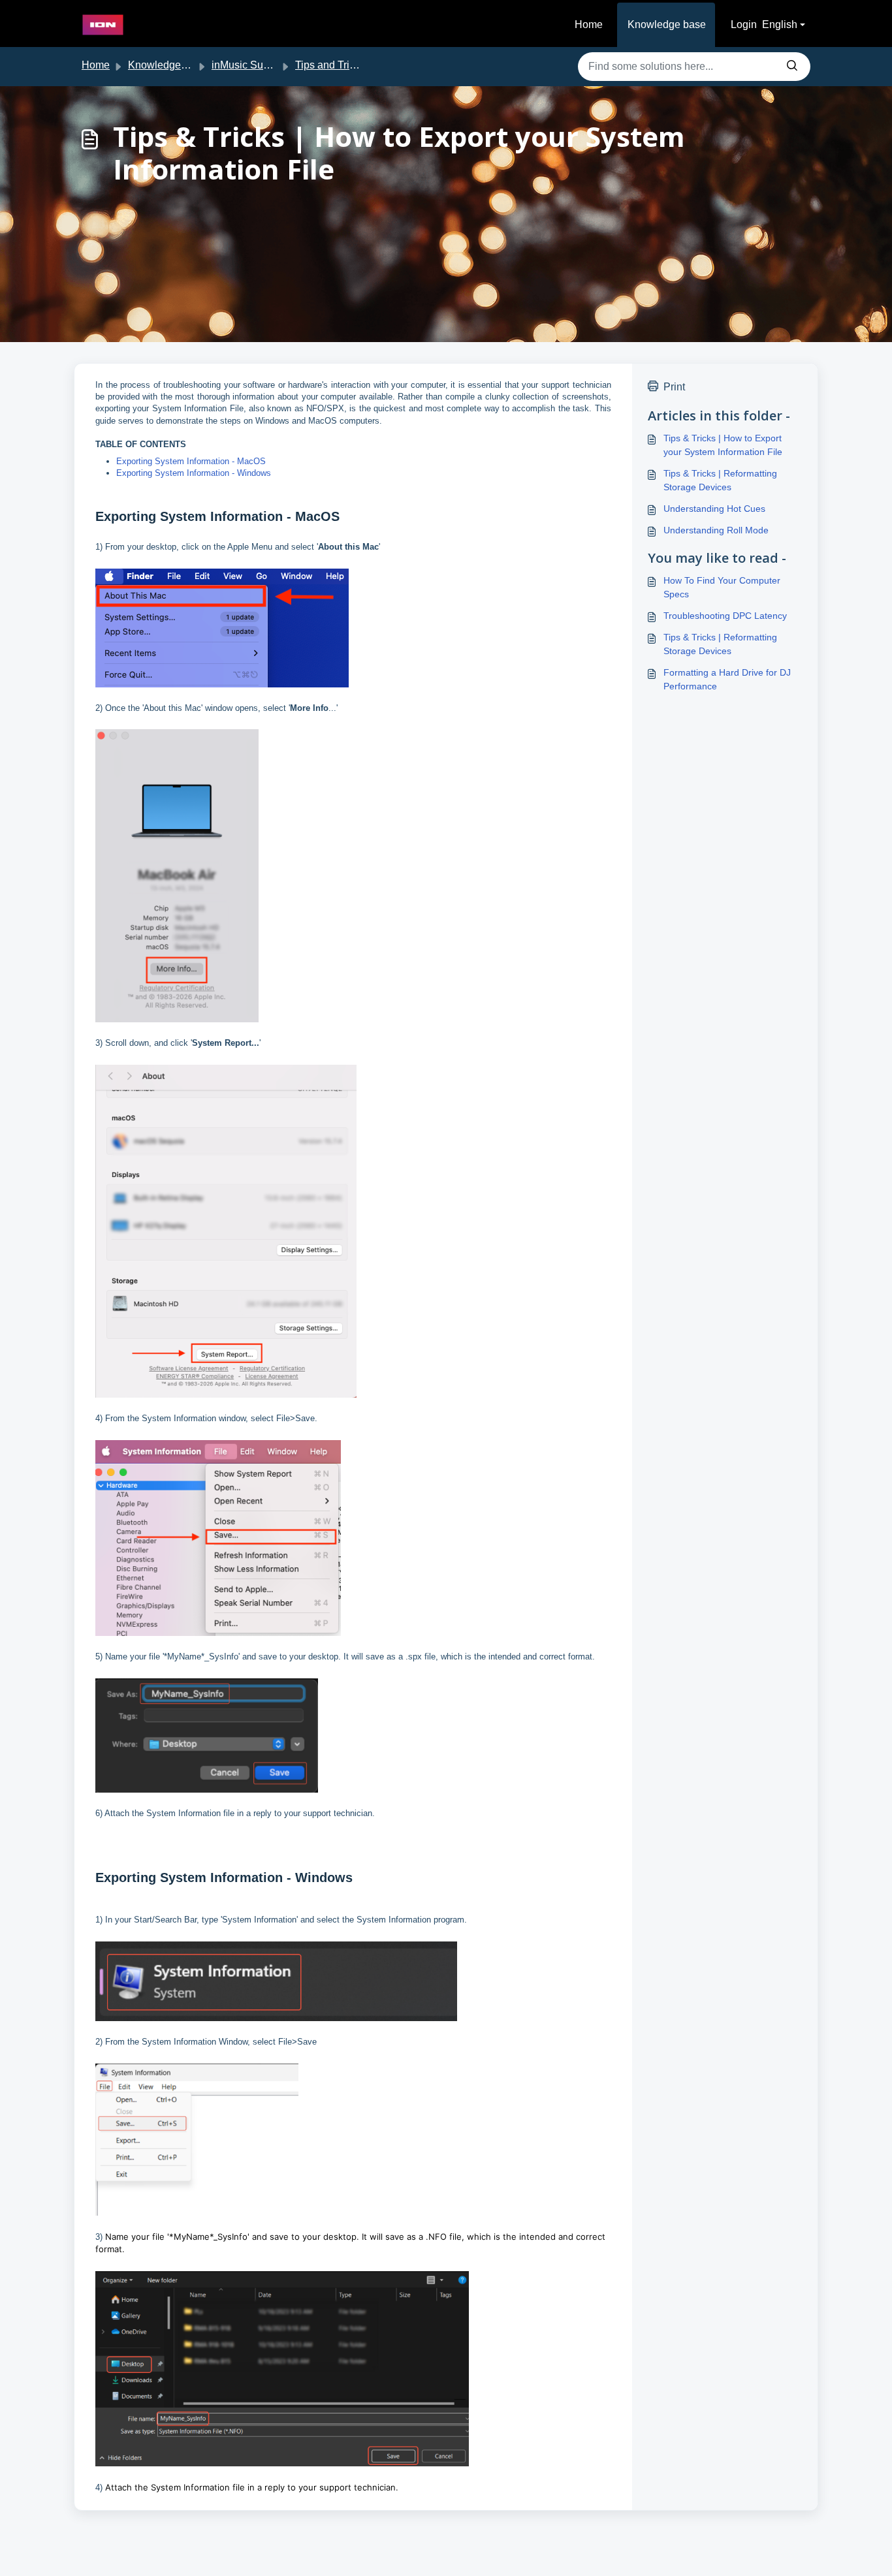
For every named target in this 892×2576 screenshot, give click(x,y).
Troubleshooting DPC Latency (725, 616)
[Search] (792, 67)
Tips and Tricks (330, 65)
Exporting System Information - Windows (194, 473)
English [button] (780, 24)
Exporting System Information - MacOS (191, 461)
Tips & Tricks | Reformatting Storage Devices (720, 480)
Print (674, 387)
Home (589, 24)
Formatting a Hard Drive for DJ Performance (727, 679)
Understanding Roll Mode (716, 530)
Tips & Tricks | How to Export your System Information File (723, 445)
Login (744, 24)
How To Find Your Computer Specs (722, 587)
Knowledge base (667, 24)
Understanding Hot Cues (714, 509)
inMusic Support (249, 65)
